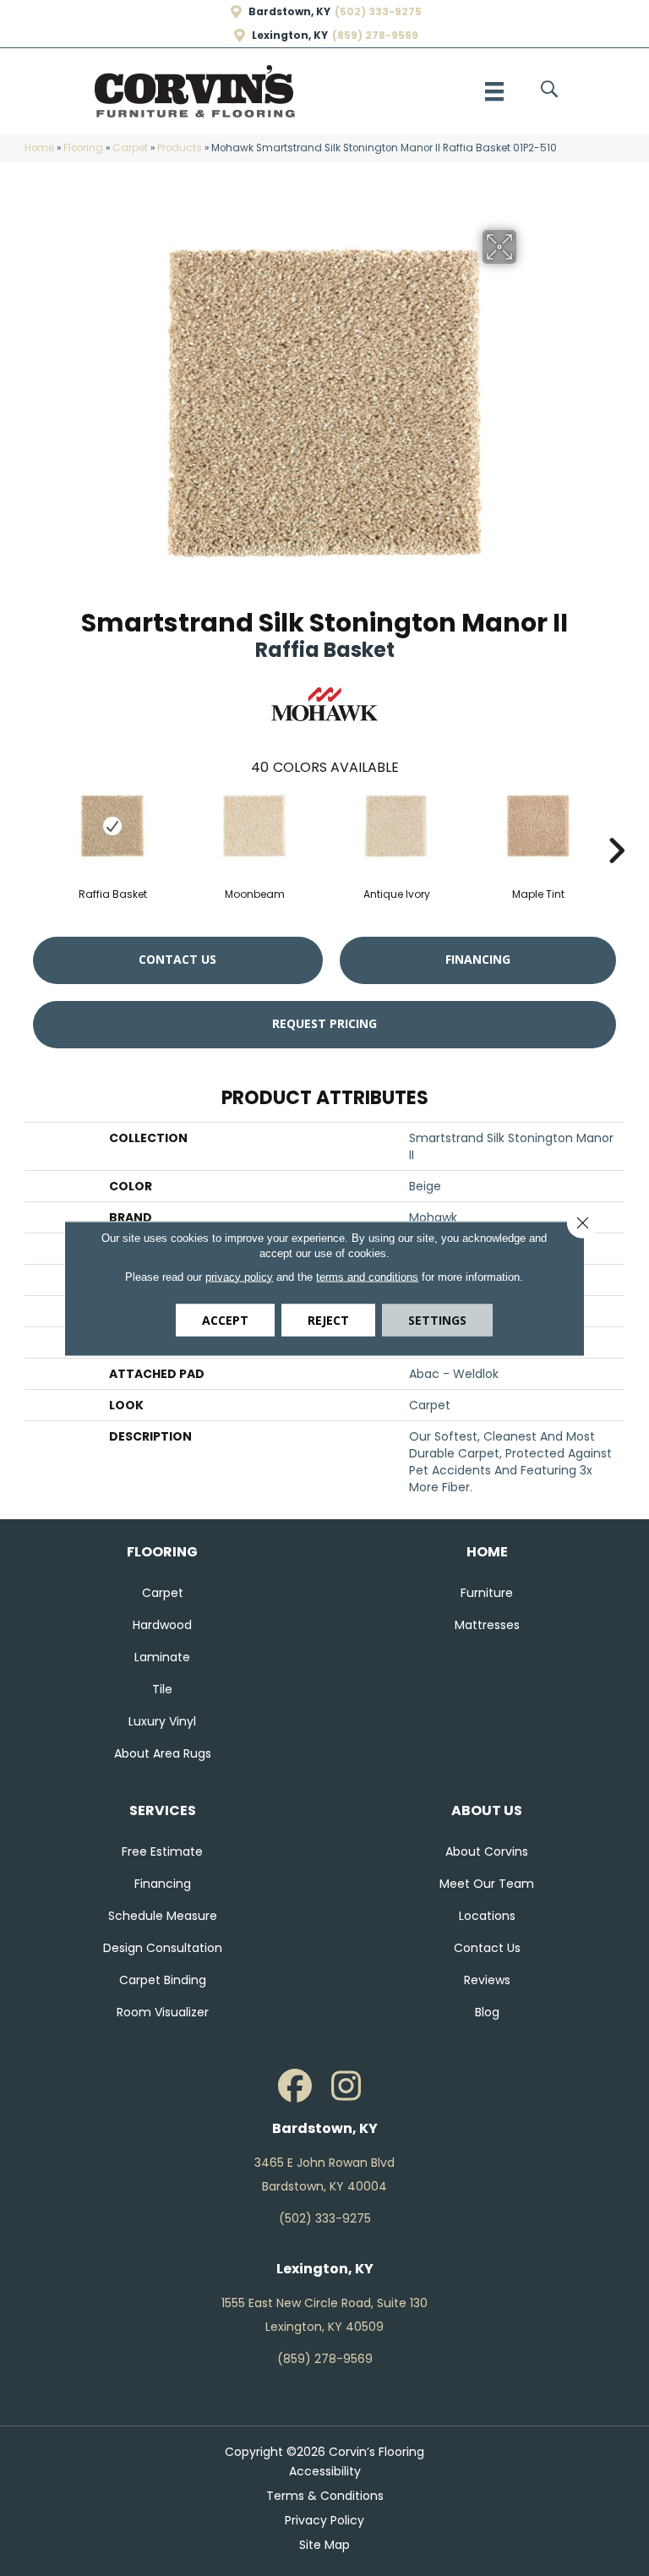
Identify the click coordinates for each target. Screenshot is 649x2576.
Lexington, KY (290, 36)
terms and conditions (367, 1276)
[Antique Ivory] (396, 826)
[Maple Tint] (538, 826)
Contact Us (177, 959)
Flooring (83, 148)
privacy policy (239, 1276)
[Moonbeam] (254, 826)
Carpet (130, 148)
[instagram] (346, 2087)
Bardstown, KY (289, 12)
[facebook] (295, 2087)
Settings (437, 1319)
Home (39, 148)
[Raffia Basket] (112, 826)
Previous (33, 825)
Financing (478, 959)
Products (180, 148)
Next (616, 825)
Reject (328, 1319)
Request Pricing (324, 1023)
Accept (225, 1319)
